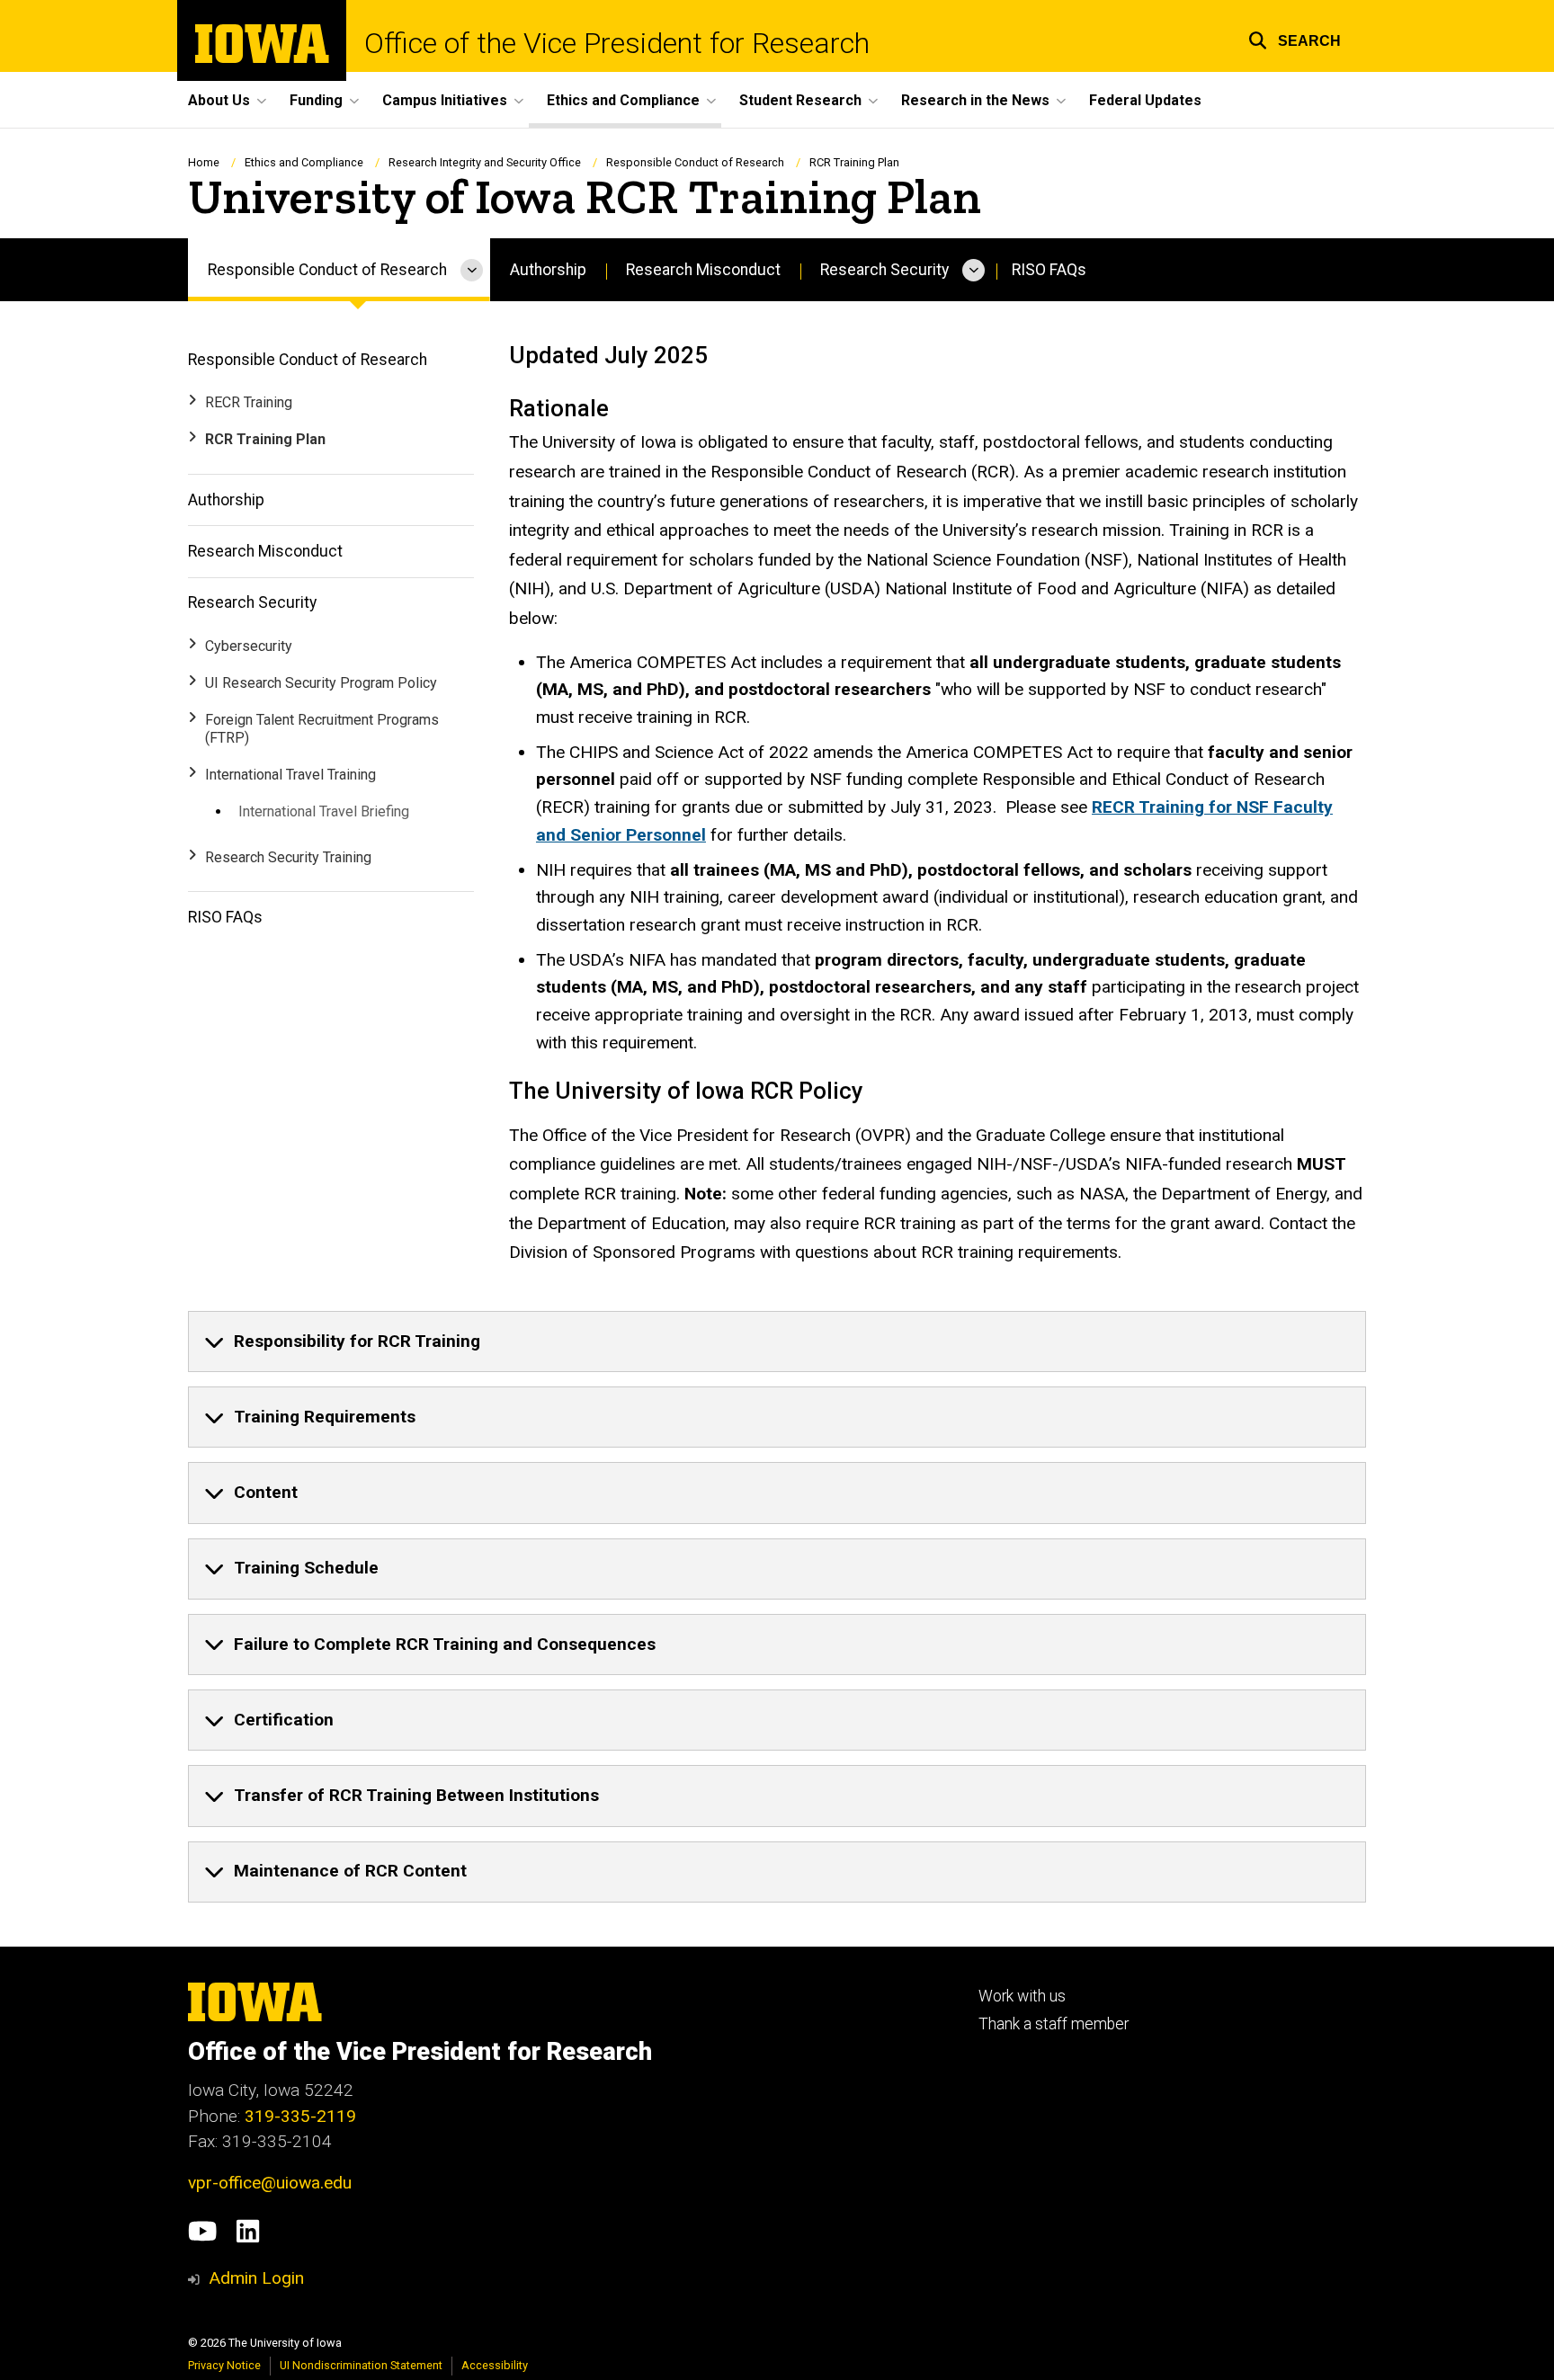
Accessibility (495, 2365)
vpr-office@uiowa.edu (270, 2183)
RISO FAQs (1049, 270)
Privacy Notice (224, 2365)
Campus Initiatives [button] (445, 100)
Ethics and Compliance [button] (623, 100)
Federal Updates (1145, 100)
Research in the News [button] (975, 100)
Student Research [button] (800, 100)
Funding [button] (316, 100)
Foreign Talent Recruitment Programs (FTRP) (322, 729)
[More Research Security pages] (973, 270)
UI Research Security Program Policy (321, 683)
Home (204, 162)
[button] (1295, 38)
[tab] (777, 1342)
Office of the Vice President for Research (617, 43)
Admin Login (256, 2278)
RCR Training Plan (265, 439)
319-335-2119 (300, 2116)
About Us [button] (219, 100)
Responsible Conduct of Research (695, 162)
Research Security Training (288, 857)
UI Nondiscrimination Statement (361, 2365)
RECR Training (249, 402)
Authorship (548, 270)
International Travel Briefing (324, 811)
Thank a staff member (1054, 2024)
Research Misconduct (703, 270)
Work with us (1022, 1996)
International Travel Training (290, 775)
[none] (777, 1342)
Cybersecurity (249, 646)
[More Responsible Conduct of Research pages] (472, 270)
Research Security (884, 270)
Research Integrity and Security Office (485, 162)
